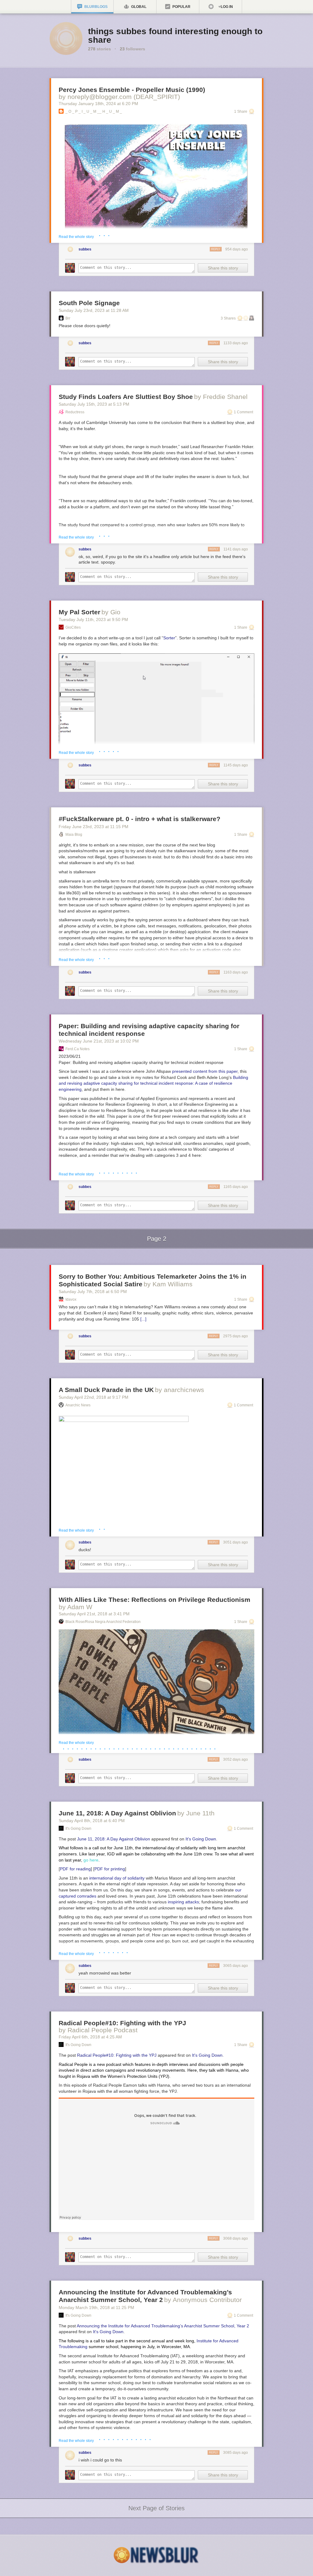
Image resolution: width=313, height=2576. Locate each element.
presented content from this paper (205, 1071)
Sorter (169, 638)
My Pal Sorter (79, 612)
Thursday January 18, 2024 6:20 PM (98, 104)
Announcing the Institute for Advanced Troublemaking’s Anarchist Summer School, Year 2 (163, 2326)
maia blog (74, 835)
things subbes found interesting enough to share (175, 36)
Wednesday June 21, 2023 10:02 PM (99, 1041)
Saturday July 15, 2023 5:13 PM (94, 404)
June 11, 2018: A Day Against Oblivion (117, 1813)
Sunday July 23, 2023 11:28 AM (94, 310)
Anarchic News (78, 1405)
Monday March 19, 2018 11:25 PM (96, 2307)
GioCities (73, 627)
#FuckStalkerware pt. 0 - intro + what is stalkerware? (140, 819)
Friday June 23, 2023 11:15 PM (94, 827)
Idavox (71, 1299)
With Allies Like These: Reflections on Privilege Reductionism (155, 1600)
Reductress (75, 412)
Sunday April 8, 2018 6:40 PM (92, 1821)
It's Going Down (78, 1829)
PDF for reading (75, 1869)
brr (68, 318)
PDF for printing (110, 1869)
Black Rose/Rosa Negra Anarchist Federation (103, 1622)
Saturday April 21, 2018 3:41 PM (94, 1614)
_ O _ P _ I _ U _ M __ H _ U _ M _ (94, 111)
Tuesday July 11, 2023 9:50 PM (93, 619)
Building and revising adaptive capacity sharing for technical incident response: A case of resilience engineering (153, 1083)
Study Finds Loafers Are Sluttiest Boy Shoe (126, 397)
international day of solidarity (117, 1878)
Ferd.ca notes (77, 1049)
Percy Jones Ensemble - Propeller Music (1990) (132, 90)
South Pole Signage (89, 303)
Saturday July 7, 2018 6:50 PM (93, 1292)
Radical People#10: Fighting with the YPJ (122, 2023)
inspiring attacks (183, 1902)
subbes (85, 249)
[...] (143, 1319)
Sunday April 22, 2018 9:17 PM (94, 1397)
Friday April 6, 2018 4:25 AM (90, 2037)
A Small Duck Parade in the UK (106, 1390)
